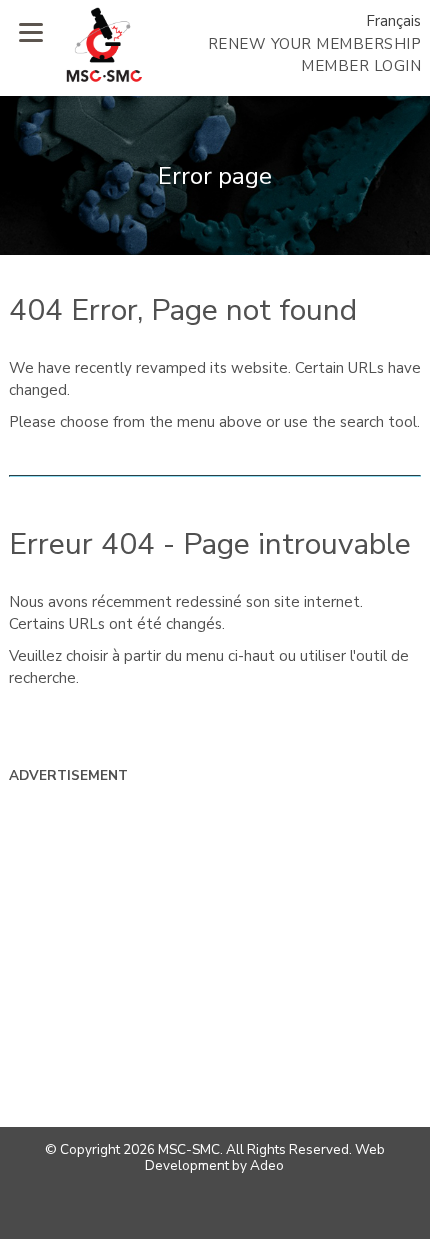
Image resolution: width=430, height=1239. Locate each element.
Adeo (267, 1165)
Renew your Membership (315, 44)
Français (393, 21)
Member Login (361, 66)
